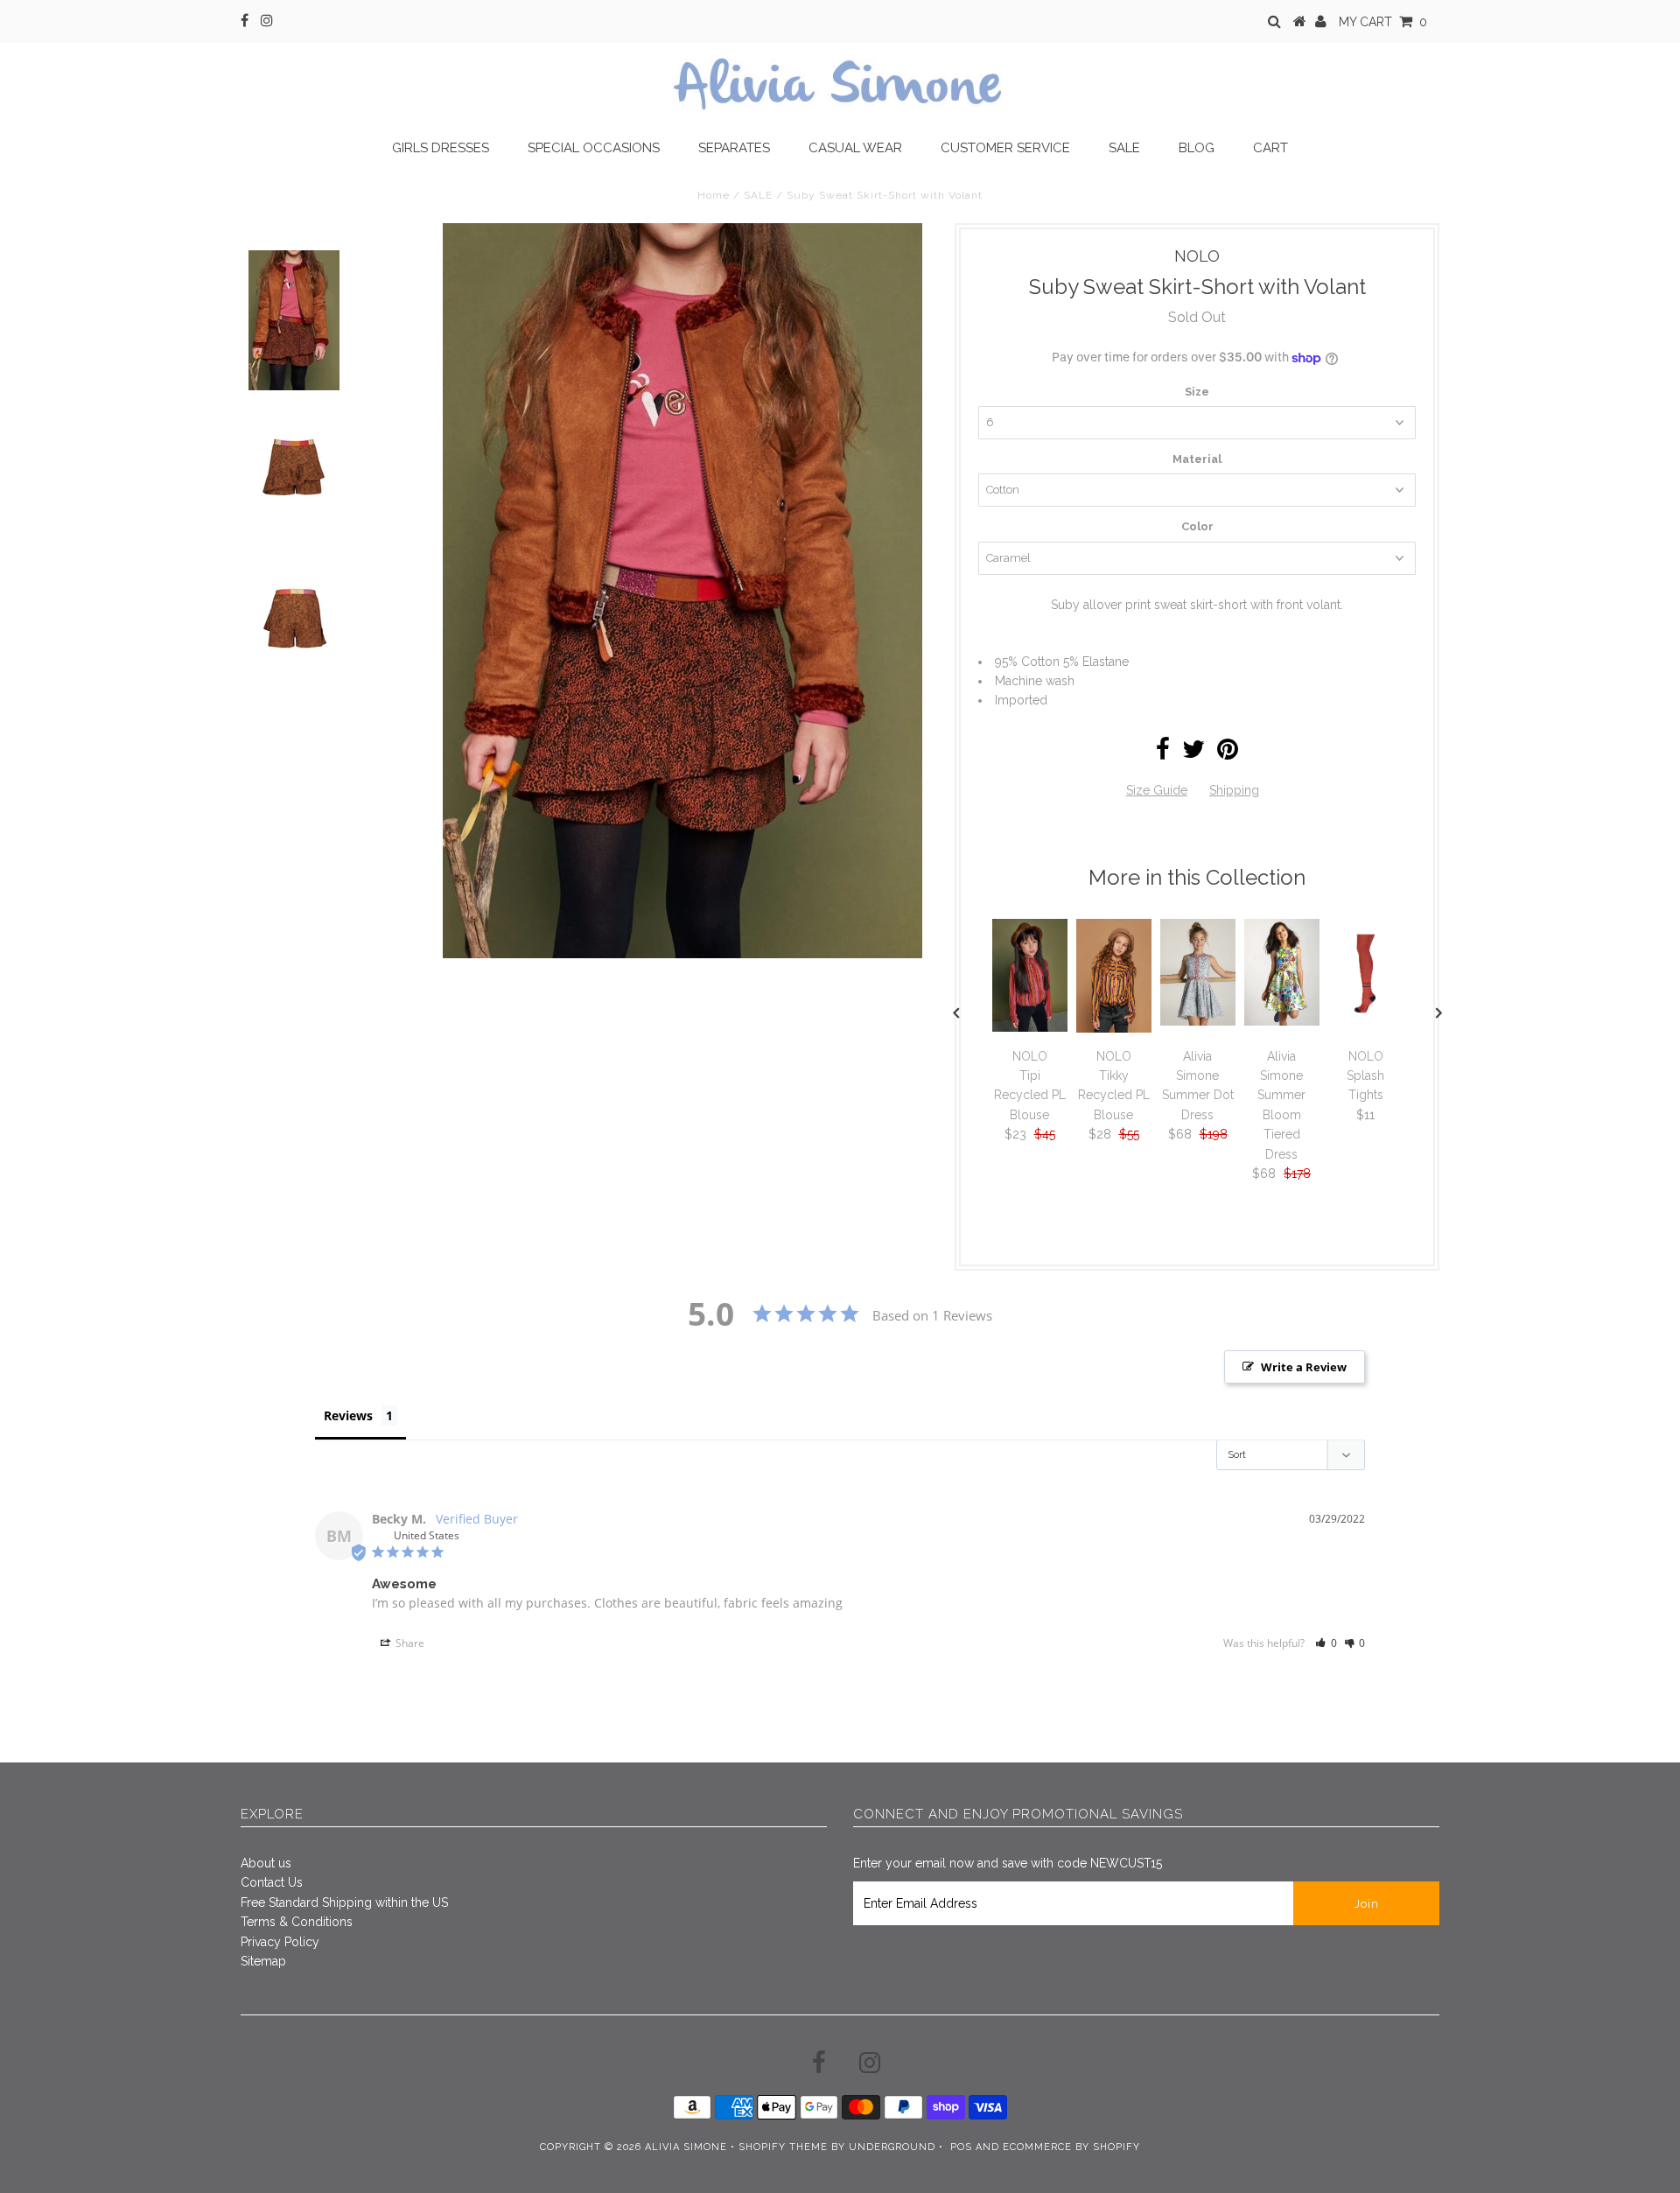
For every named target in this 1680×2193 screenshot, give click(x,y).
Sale (1124, 148)
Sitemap (263, 1961)
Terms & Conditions (297, 1922)
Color (1197, 526)
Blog (1197, 148)
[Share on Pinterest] (1228, 753)
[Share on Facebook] (1163, 753)
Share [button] (409, 1643)
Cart (1270, 148)
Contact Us (272, 1882)
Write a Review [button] (1304, 1367)
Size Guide (1157, 790)
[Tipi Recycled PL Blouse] (1030, 1027)
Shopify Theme (783, 2147)
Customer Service (1005, 148)
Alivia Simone (686, 2147)
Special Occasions (594, 148)
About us (266, 1863)
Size (1197, 392)
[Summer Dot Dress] (1198, 1021)
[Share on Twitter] (1193, 753)
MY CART (1383, 22)
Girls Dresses (441, 148)
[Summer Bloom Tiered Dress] (1282, 1021)
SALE (758, 195)
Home (714, 195)
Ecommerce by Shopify (1071, 2147)
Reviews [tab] (348, 1415)
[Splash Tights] (1366, 1026)
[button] (1326, 1643)
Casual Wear (855, 148)
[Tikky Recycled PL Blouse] (1114, 1028)
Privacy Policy (280, 1942)
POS (961, 2147)
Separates (734, 148)
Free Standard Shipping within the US (344, 1902)
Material (1197, 459)
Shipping (1234, 790)
